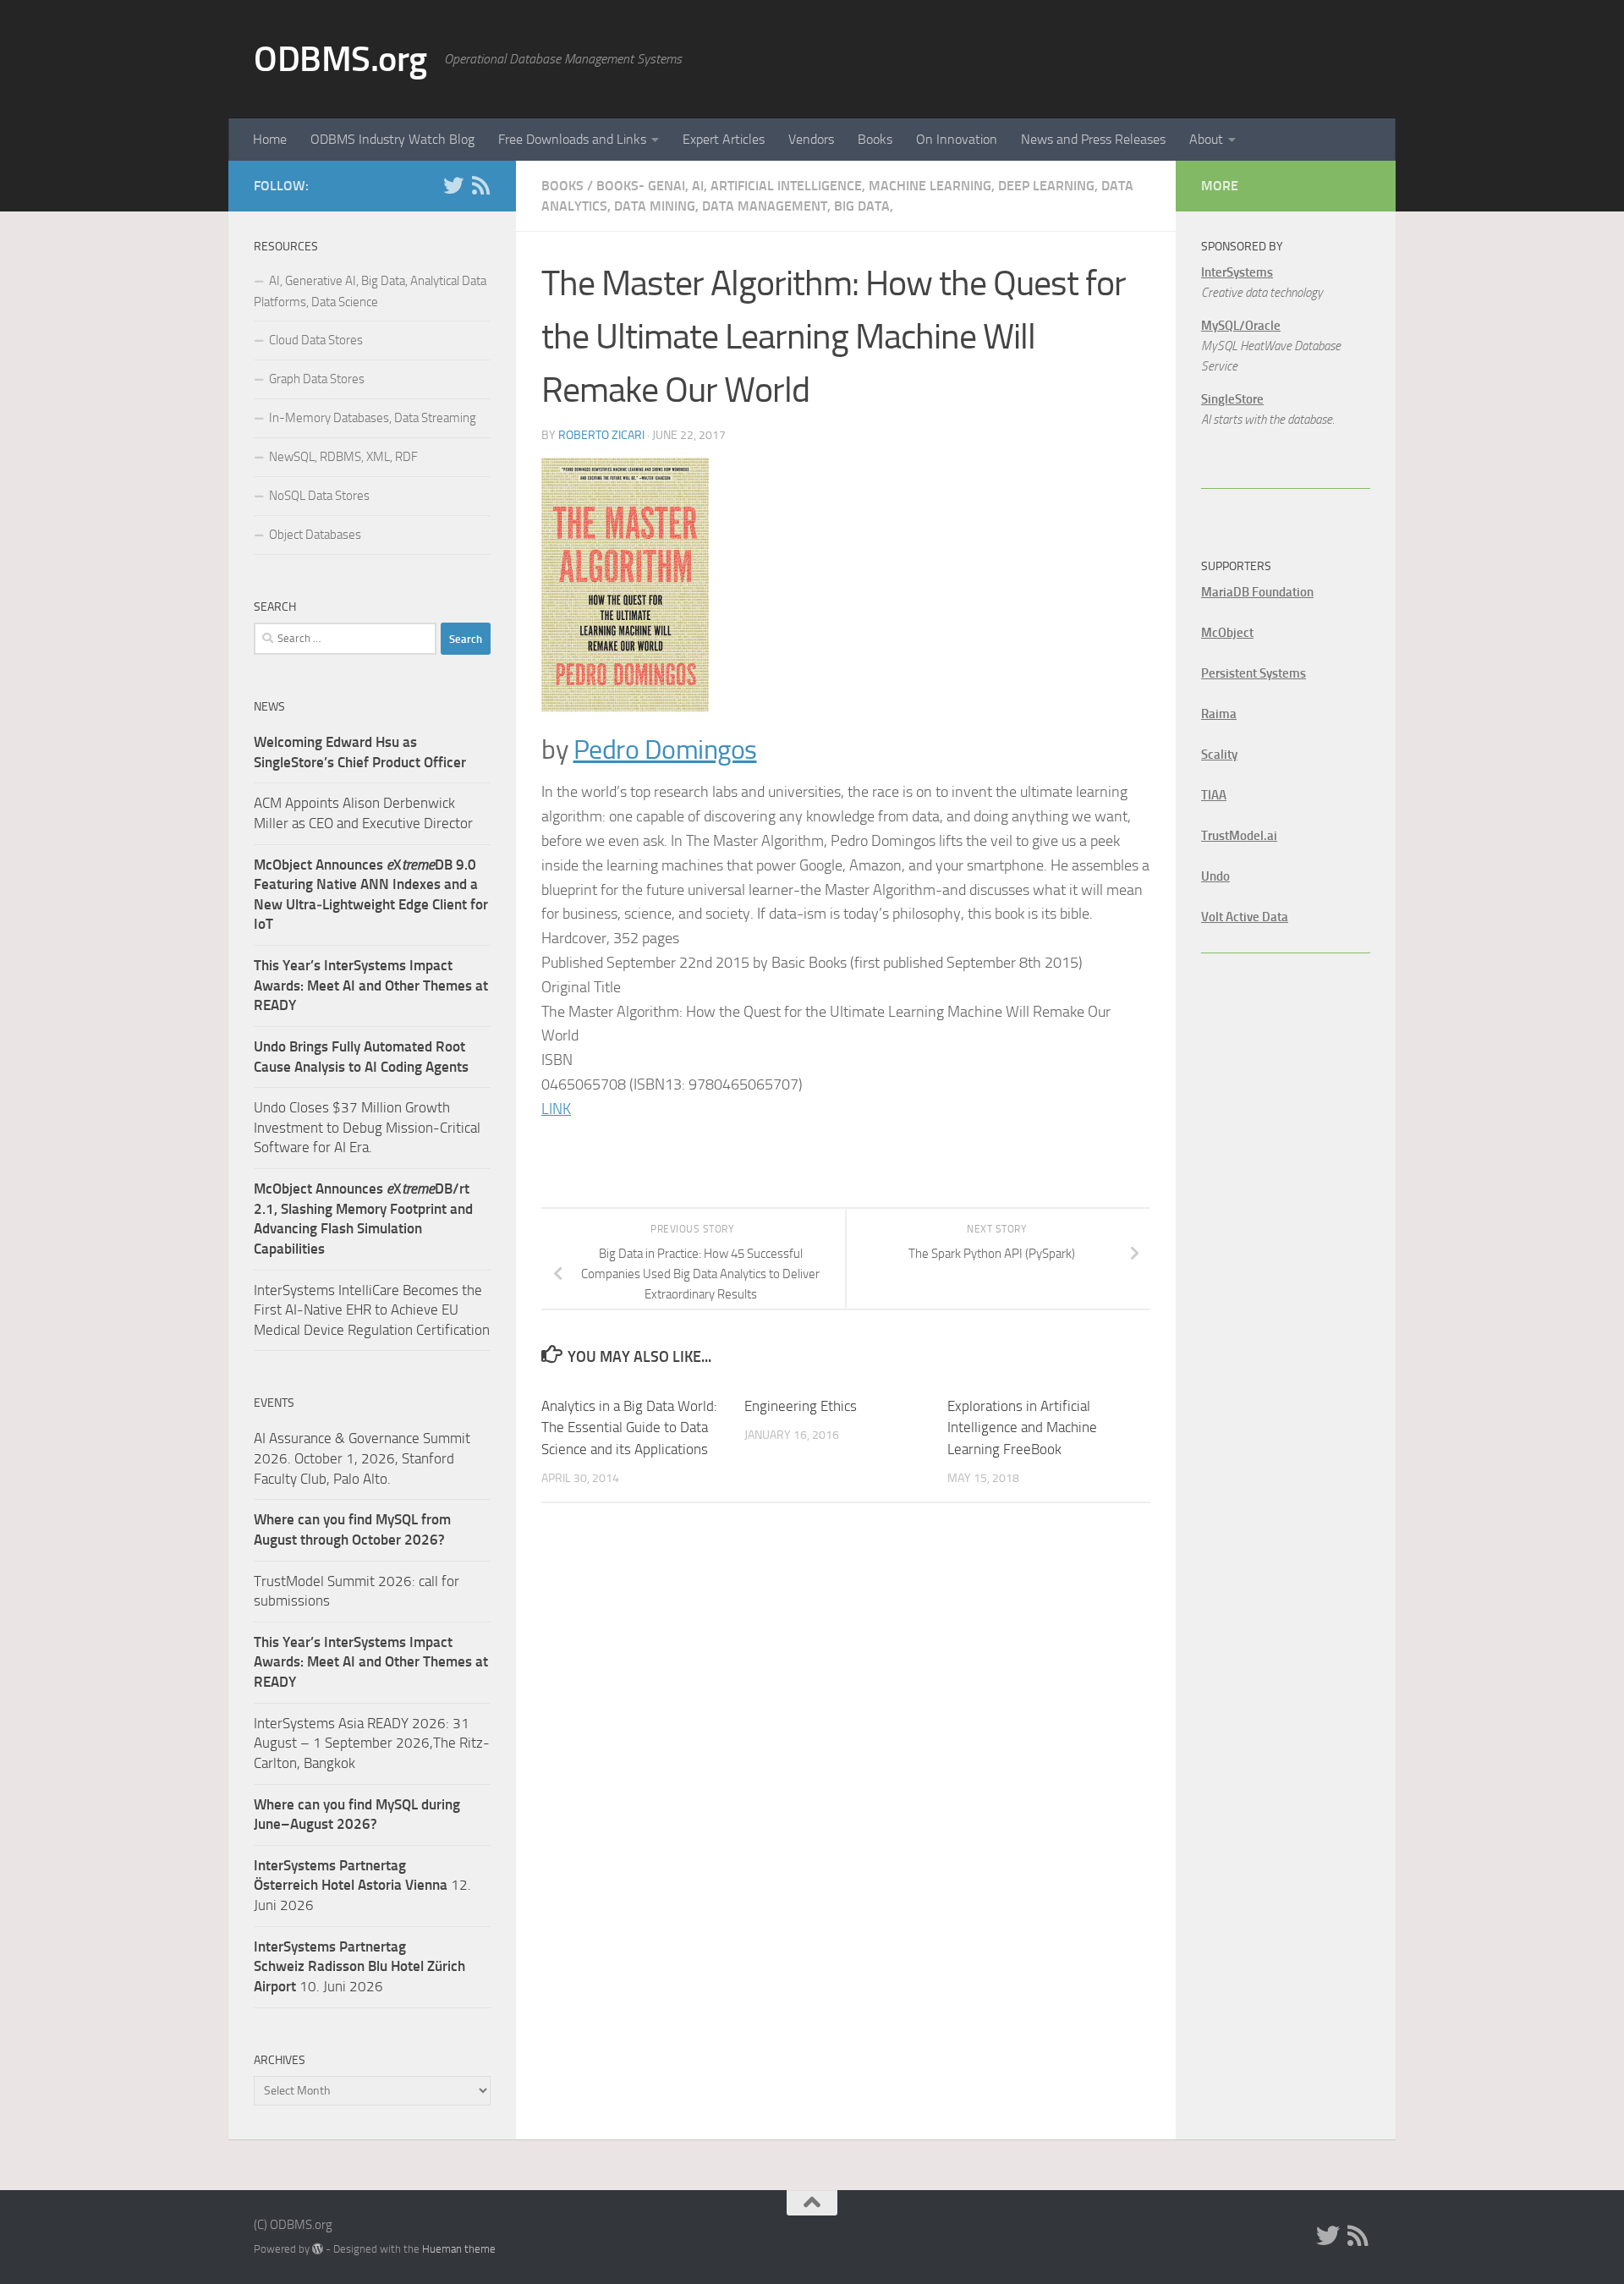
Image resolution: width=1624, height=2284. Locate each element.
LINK (556, 1109)
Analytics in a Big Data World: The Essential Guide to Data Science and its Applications (629, 1427)
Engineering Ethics (801, 1406)
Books (875, 139)
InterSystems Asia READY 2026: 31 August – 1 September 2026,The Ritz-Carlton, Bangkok (372, 1743)
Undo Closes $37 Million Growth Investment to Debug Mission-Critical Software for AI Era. (367, 1127)
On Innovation (957, 139)
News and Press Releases (1093, 139)
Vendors (811, 139)
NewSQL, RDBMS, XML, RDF (343, 457)
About (1206, 139)
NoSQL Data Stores (319, 496)
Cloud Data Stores (316, 340)
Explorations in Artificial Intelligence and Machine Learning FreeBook (1022, 1427)
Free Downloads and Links (572, 139)
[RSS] (480, 185)
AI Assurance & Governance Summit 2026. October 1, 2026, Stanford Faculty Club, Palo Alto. (362, 1458)
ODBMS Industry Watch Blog (392, 139)
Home (270, 139)
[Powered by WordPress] (318, 2249)
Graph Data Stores (317, 379)
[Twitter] (453, 185)
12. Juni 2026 (362, 1885)
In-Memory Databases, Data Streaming (373, 418)
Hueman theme (459, 2249)
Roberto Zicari (601, 435)
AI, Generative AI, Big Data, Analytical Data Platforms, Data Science (370, 291)
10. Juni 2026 (359, 1966)
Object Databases (315, 535)
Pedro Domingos (665, 750)
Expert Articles (724, 139)
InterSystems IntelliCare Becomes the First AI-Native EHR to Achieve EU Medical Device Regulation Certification (372, 1310)
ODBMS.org (340, 59)
